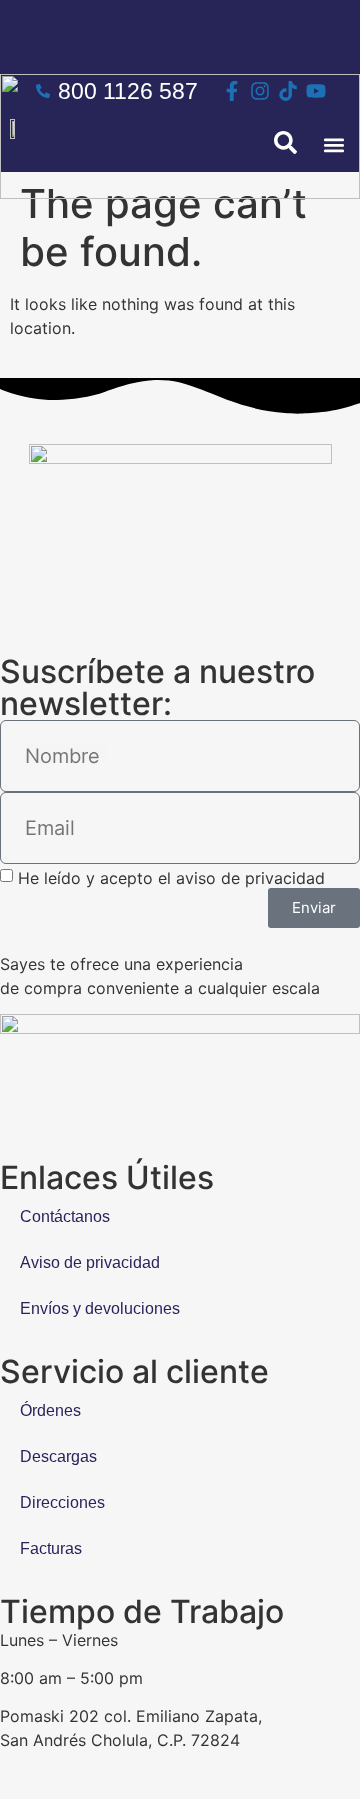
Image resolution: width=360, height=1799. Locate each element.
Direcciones (62, 1502)
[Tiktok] (288, 91)
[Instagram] (260, 91)
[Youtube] (316, 91)
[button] (333, 145)
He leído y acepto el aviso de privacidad (171, 878)
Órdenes (50, 1410)
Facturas (51, 1548)
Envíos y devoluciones (100, 1308)
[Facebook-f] (232, 91)
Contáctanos (65, 1216)
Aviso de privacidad (90, 1262)
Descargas (58, 1456)
